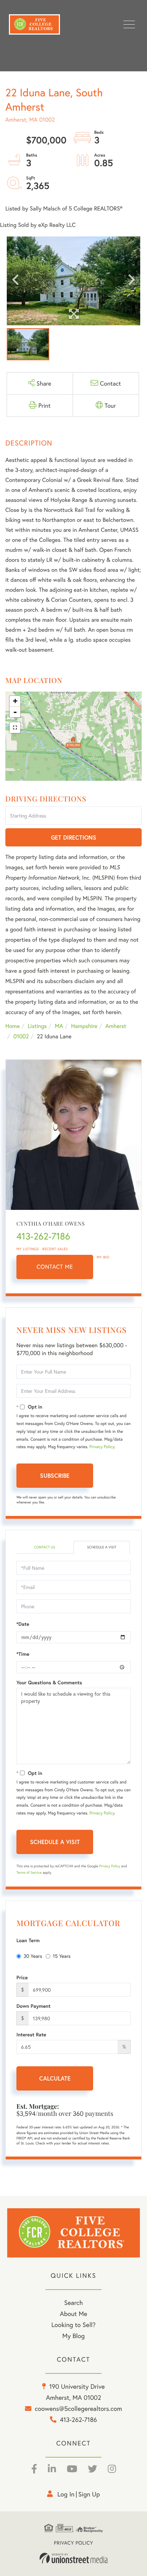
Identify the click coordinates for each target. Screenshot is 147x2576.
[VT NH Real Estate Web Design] (73, 2558)
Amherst (116, 1026)
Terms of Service (29, 1872)
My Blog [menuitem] (74, 2336)
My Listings (28, 1249)
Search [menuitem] (73, 2302)
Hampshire (84, 1026)
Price (22, 1977)
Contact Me (55, 1267)
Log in (66, 2494)
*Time (23, 1654)
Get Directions (74, 837)
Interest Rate (31, 2035)
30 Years (33, 1956)
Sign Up (89, 2494)
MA (59, 1026)
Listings (37, 1026)
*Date (23, 1624)
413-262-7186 (43, 1236)
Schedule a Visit (102, 1547)
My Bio (103, 1257)
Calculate (55, 2078)
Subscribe (55, 1475)
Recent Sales (55, 1249)
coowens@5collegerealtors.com (78, 2408)
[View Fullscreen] (15, 728)
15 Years (62, 1956)
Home (12, 1026)
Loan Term (28, 1940)
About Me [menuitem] (74, 2313)
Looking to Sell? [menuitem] (73, 2325)
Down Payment (34, 2006)
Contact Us (44, 1547)
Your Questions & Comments (49, 1682)
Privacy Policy (102, 1447)
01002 (21, 1036)
